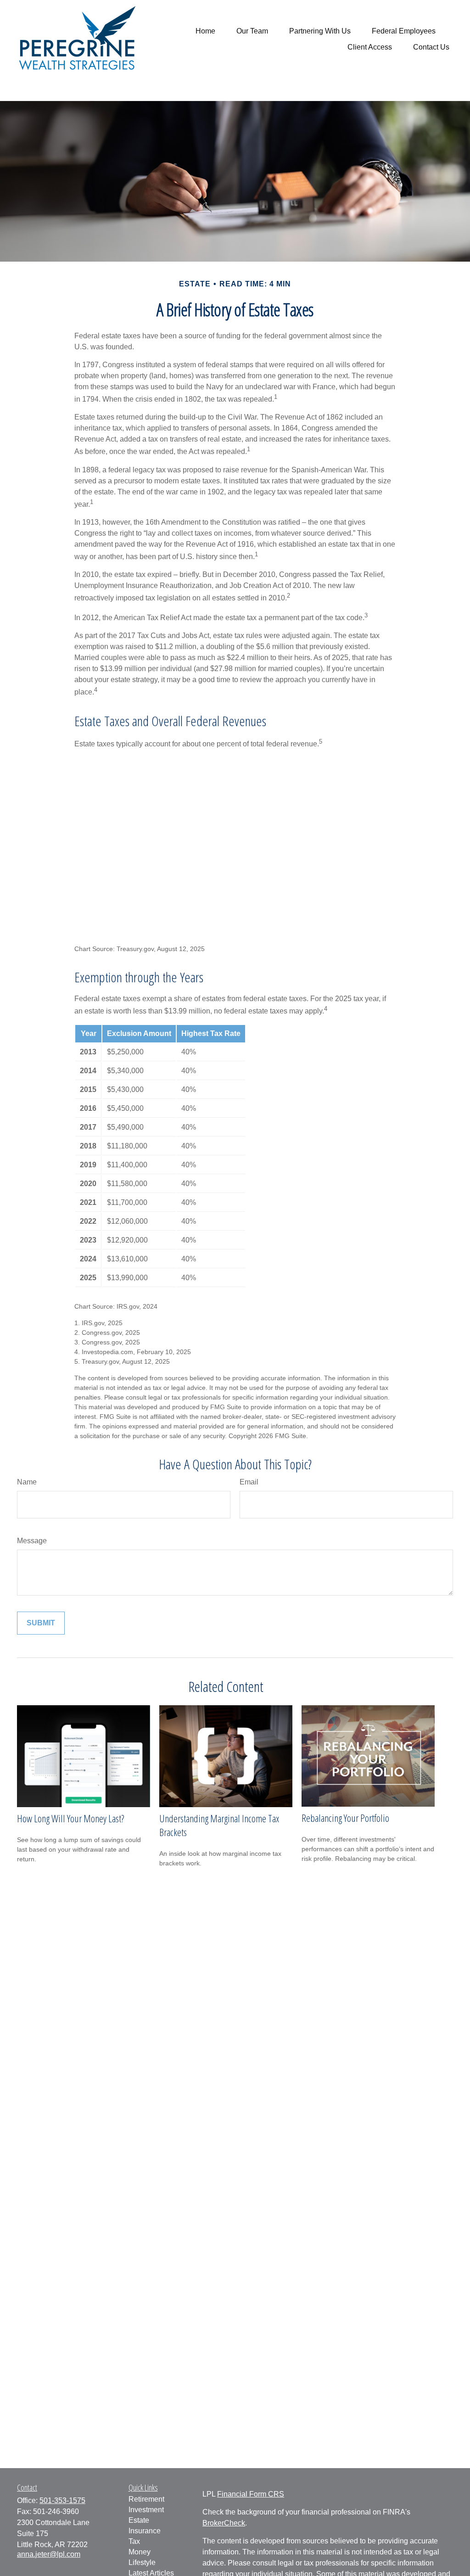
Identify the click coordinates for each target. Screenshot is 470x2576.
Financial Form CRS (251, 2494)
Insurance (145, 2531)
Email (249, 1482)
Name (27, 1482)
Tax (134, 2541)
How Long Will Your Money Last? (70, 1818)
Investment (146, 2510)
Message (32, 1541)
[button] (205, 31)
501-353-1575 (62, 2500)
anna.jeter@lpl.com (49, 2554)
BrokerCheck (224, 2523)
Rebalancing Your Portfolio (345, 1818)
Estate (139, 2520)
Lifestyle (142, 2562)
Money (140, 2552)
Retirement (146, 2499)
